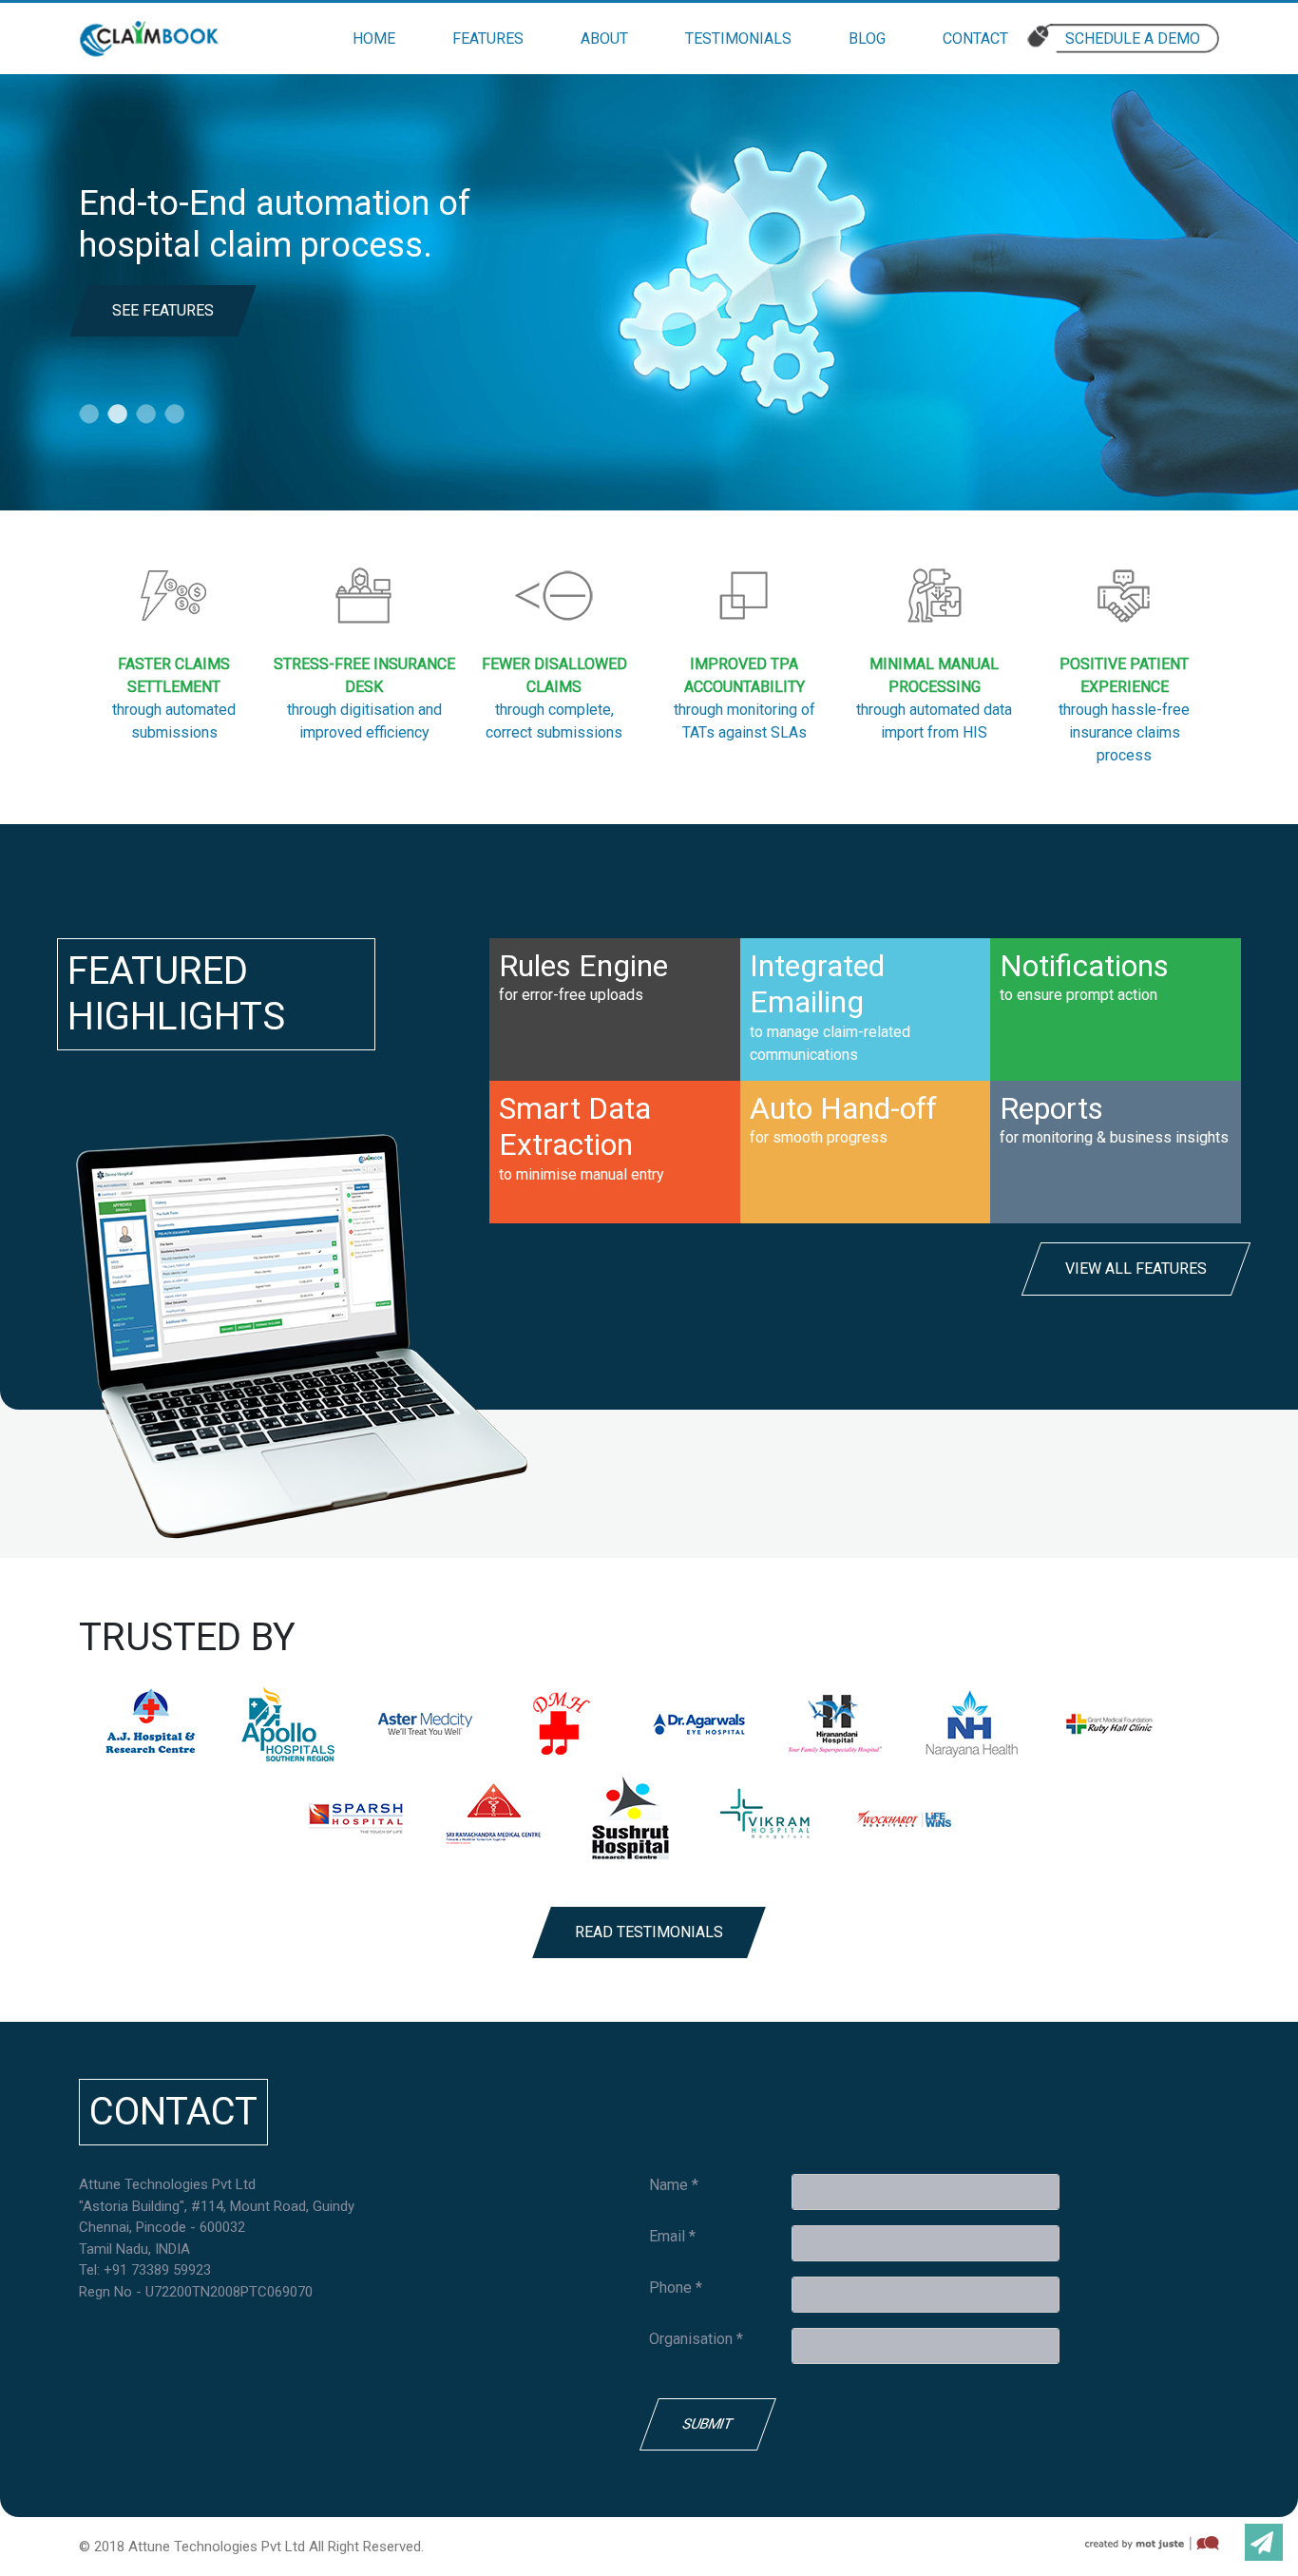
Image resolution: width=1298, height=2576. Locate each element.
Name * (674, 2185)
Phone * (676, 2288)
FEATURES (488, 38)
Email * (672, 2236)
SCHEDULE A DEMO (1133, 38)
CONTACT (975, 38)
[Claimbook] (149, 38)
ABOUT (604, 38)
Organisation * (696, 2339)
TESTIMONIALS (738, 38)
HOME (374, 38)
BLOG (867, 38)
